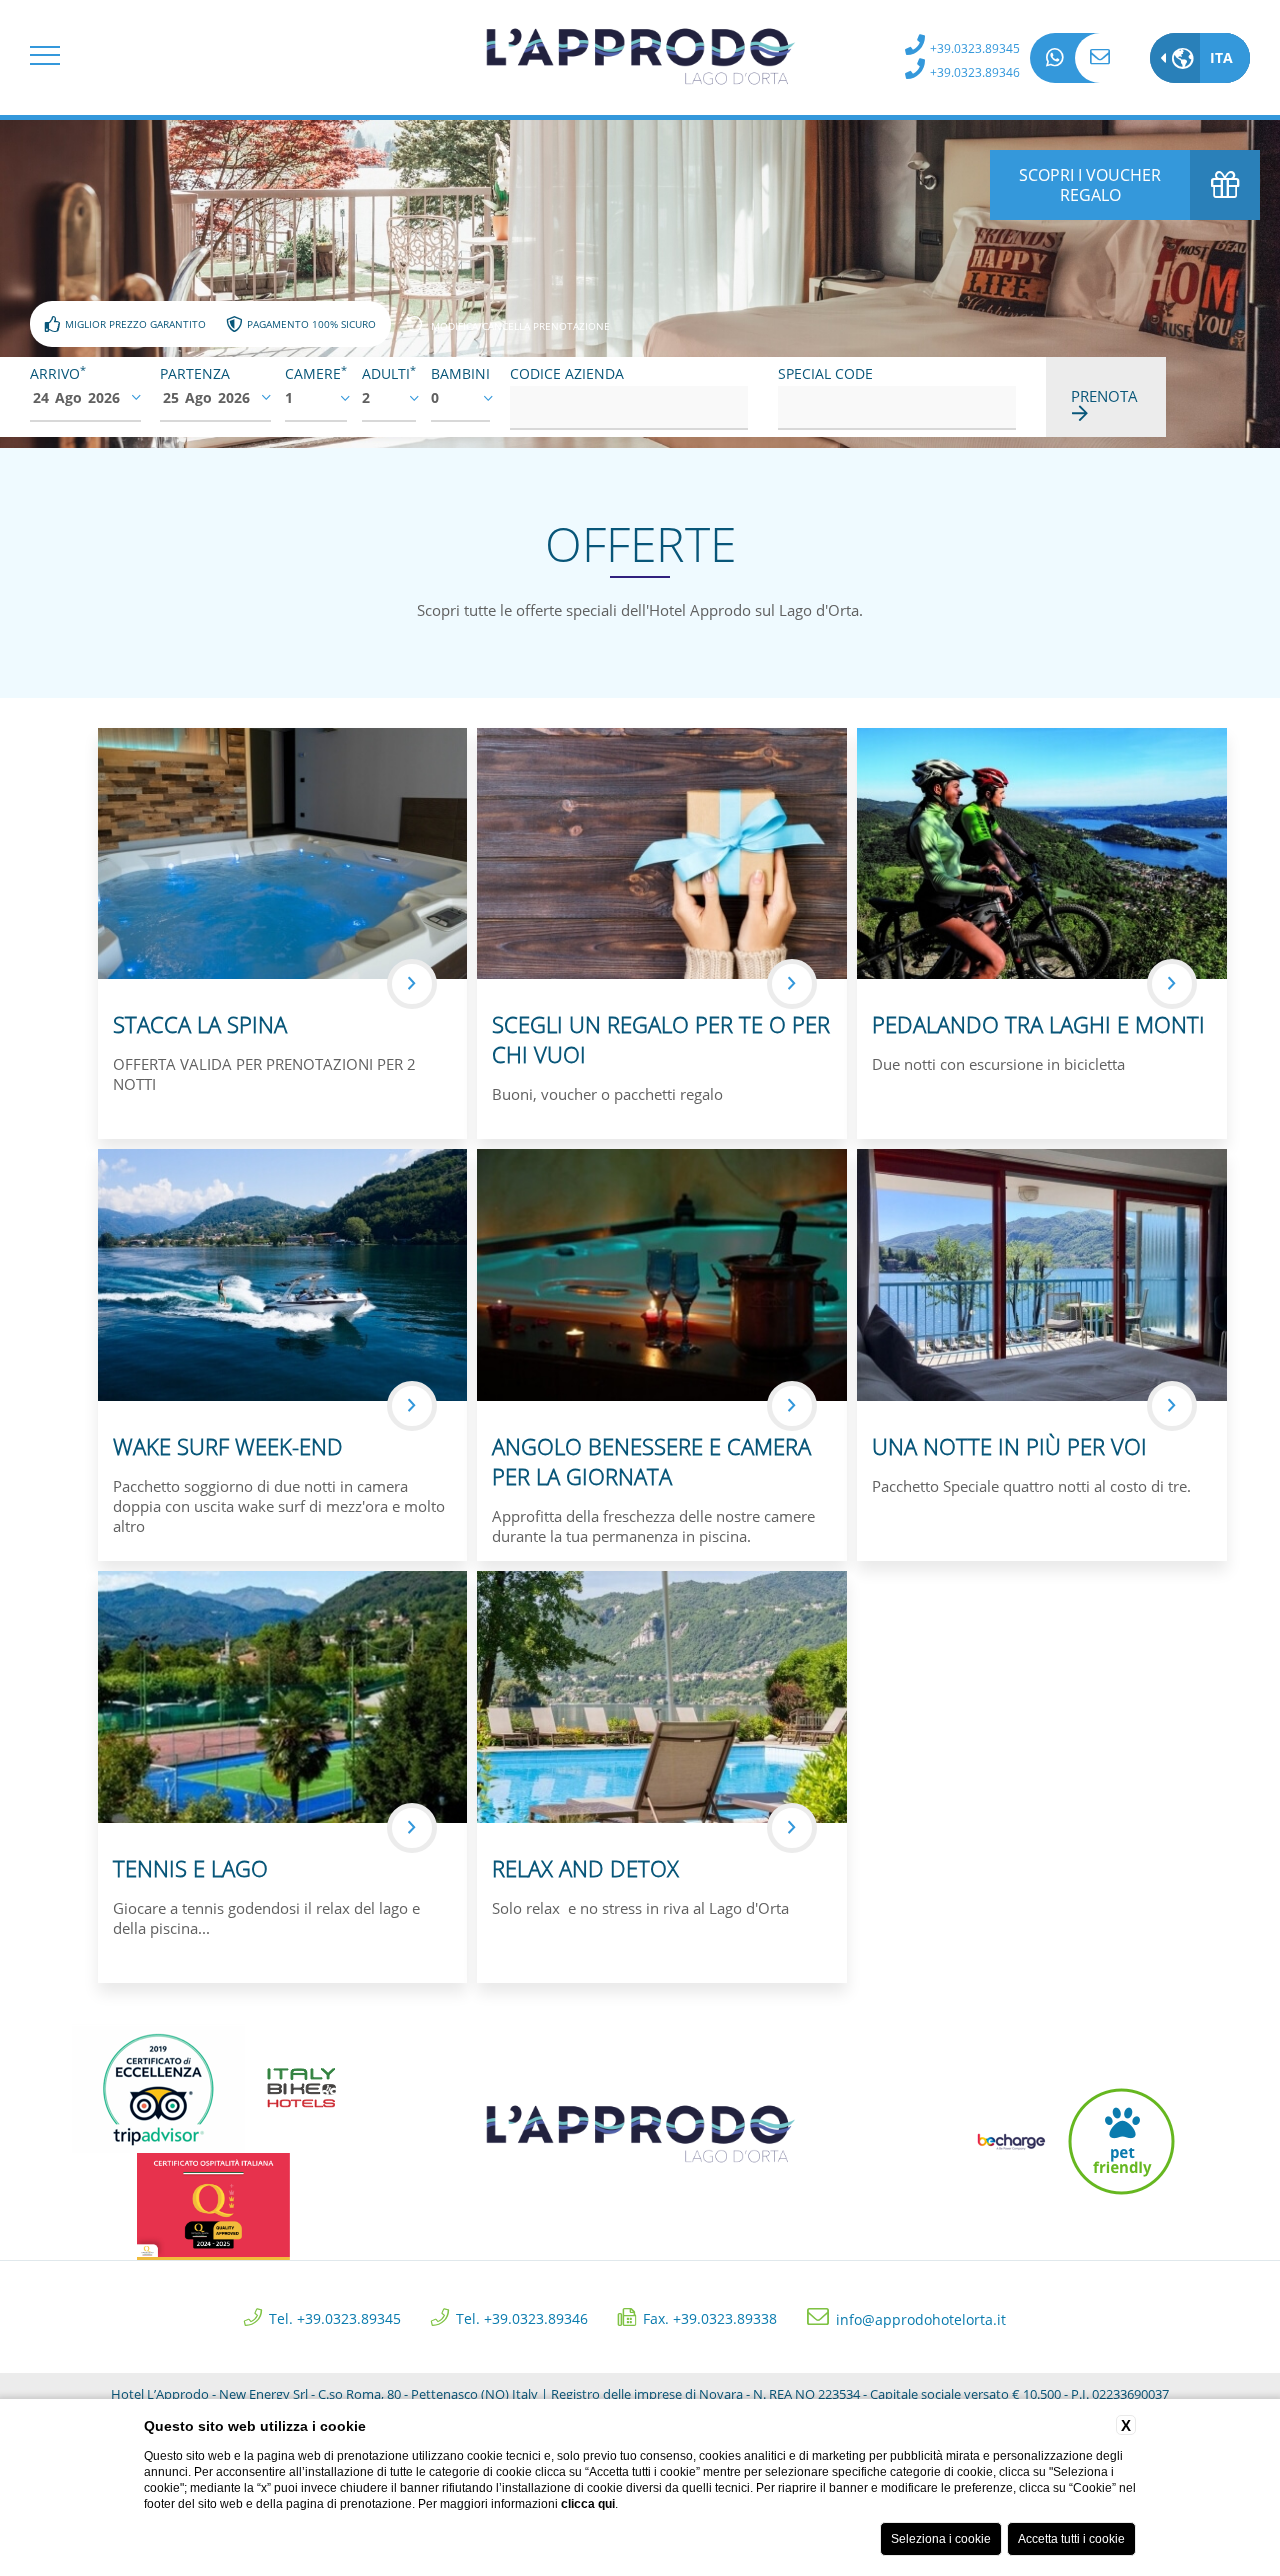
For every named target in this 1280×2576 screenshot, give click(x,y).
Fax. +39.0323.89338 (710, 2317)
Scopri (412, 984)
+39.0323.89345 (975, 48)
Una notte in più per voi (1009, 1446)
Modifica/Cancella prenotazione (520, 325)
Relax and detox (585, 1868)
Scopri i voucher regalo (1090, 185)
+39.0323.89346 (975, 72)
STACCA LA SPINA (200, 1024)
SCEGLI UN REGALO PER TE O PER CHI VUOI (661, 1039)
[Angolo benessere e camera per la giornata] (662, 1273)
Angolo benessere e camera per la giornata (651, 1461)
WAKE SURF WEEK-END (228, 1446)
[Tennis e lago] (283, 1695)
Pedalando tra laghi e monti (1038, 1024)
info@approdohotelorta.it (1100, 58)
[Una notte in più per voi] (1042, 1273)
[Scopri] (412, 984)
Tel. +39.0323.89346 (522, 2317)
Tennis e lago (190, 1868)
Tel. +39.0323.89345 (335, 2317)
